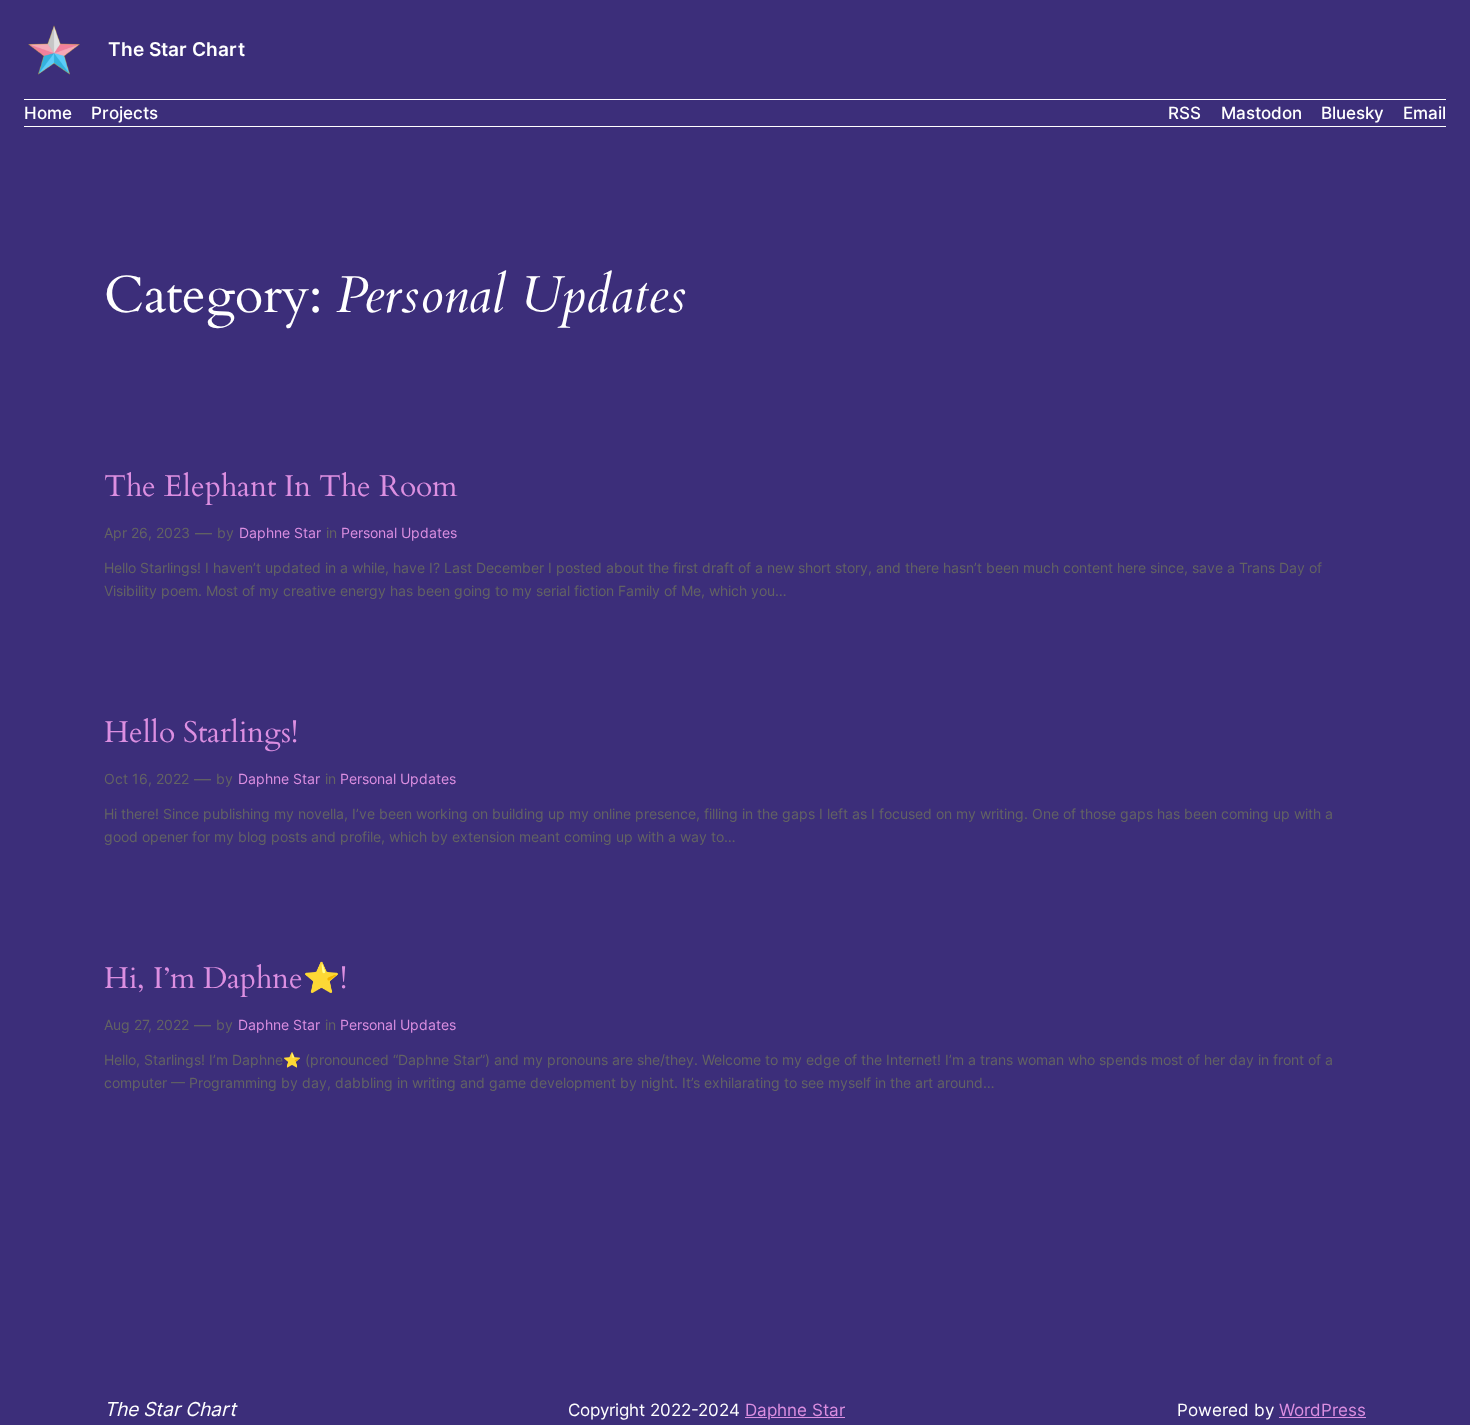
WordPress (1322, 1410)
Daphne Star (280, 532)
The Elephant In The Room (280, 488)
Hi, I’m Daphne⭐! (225, 980)
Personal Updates (399, 532)
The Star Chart (176, 49)
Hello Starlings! (201, 734)
